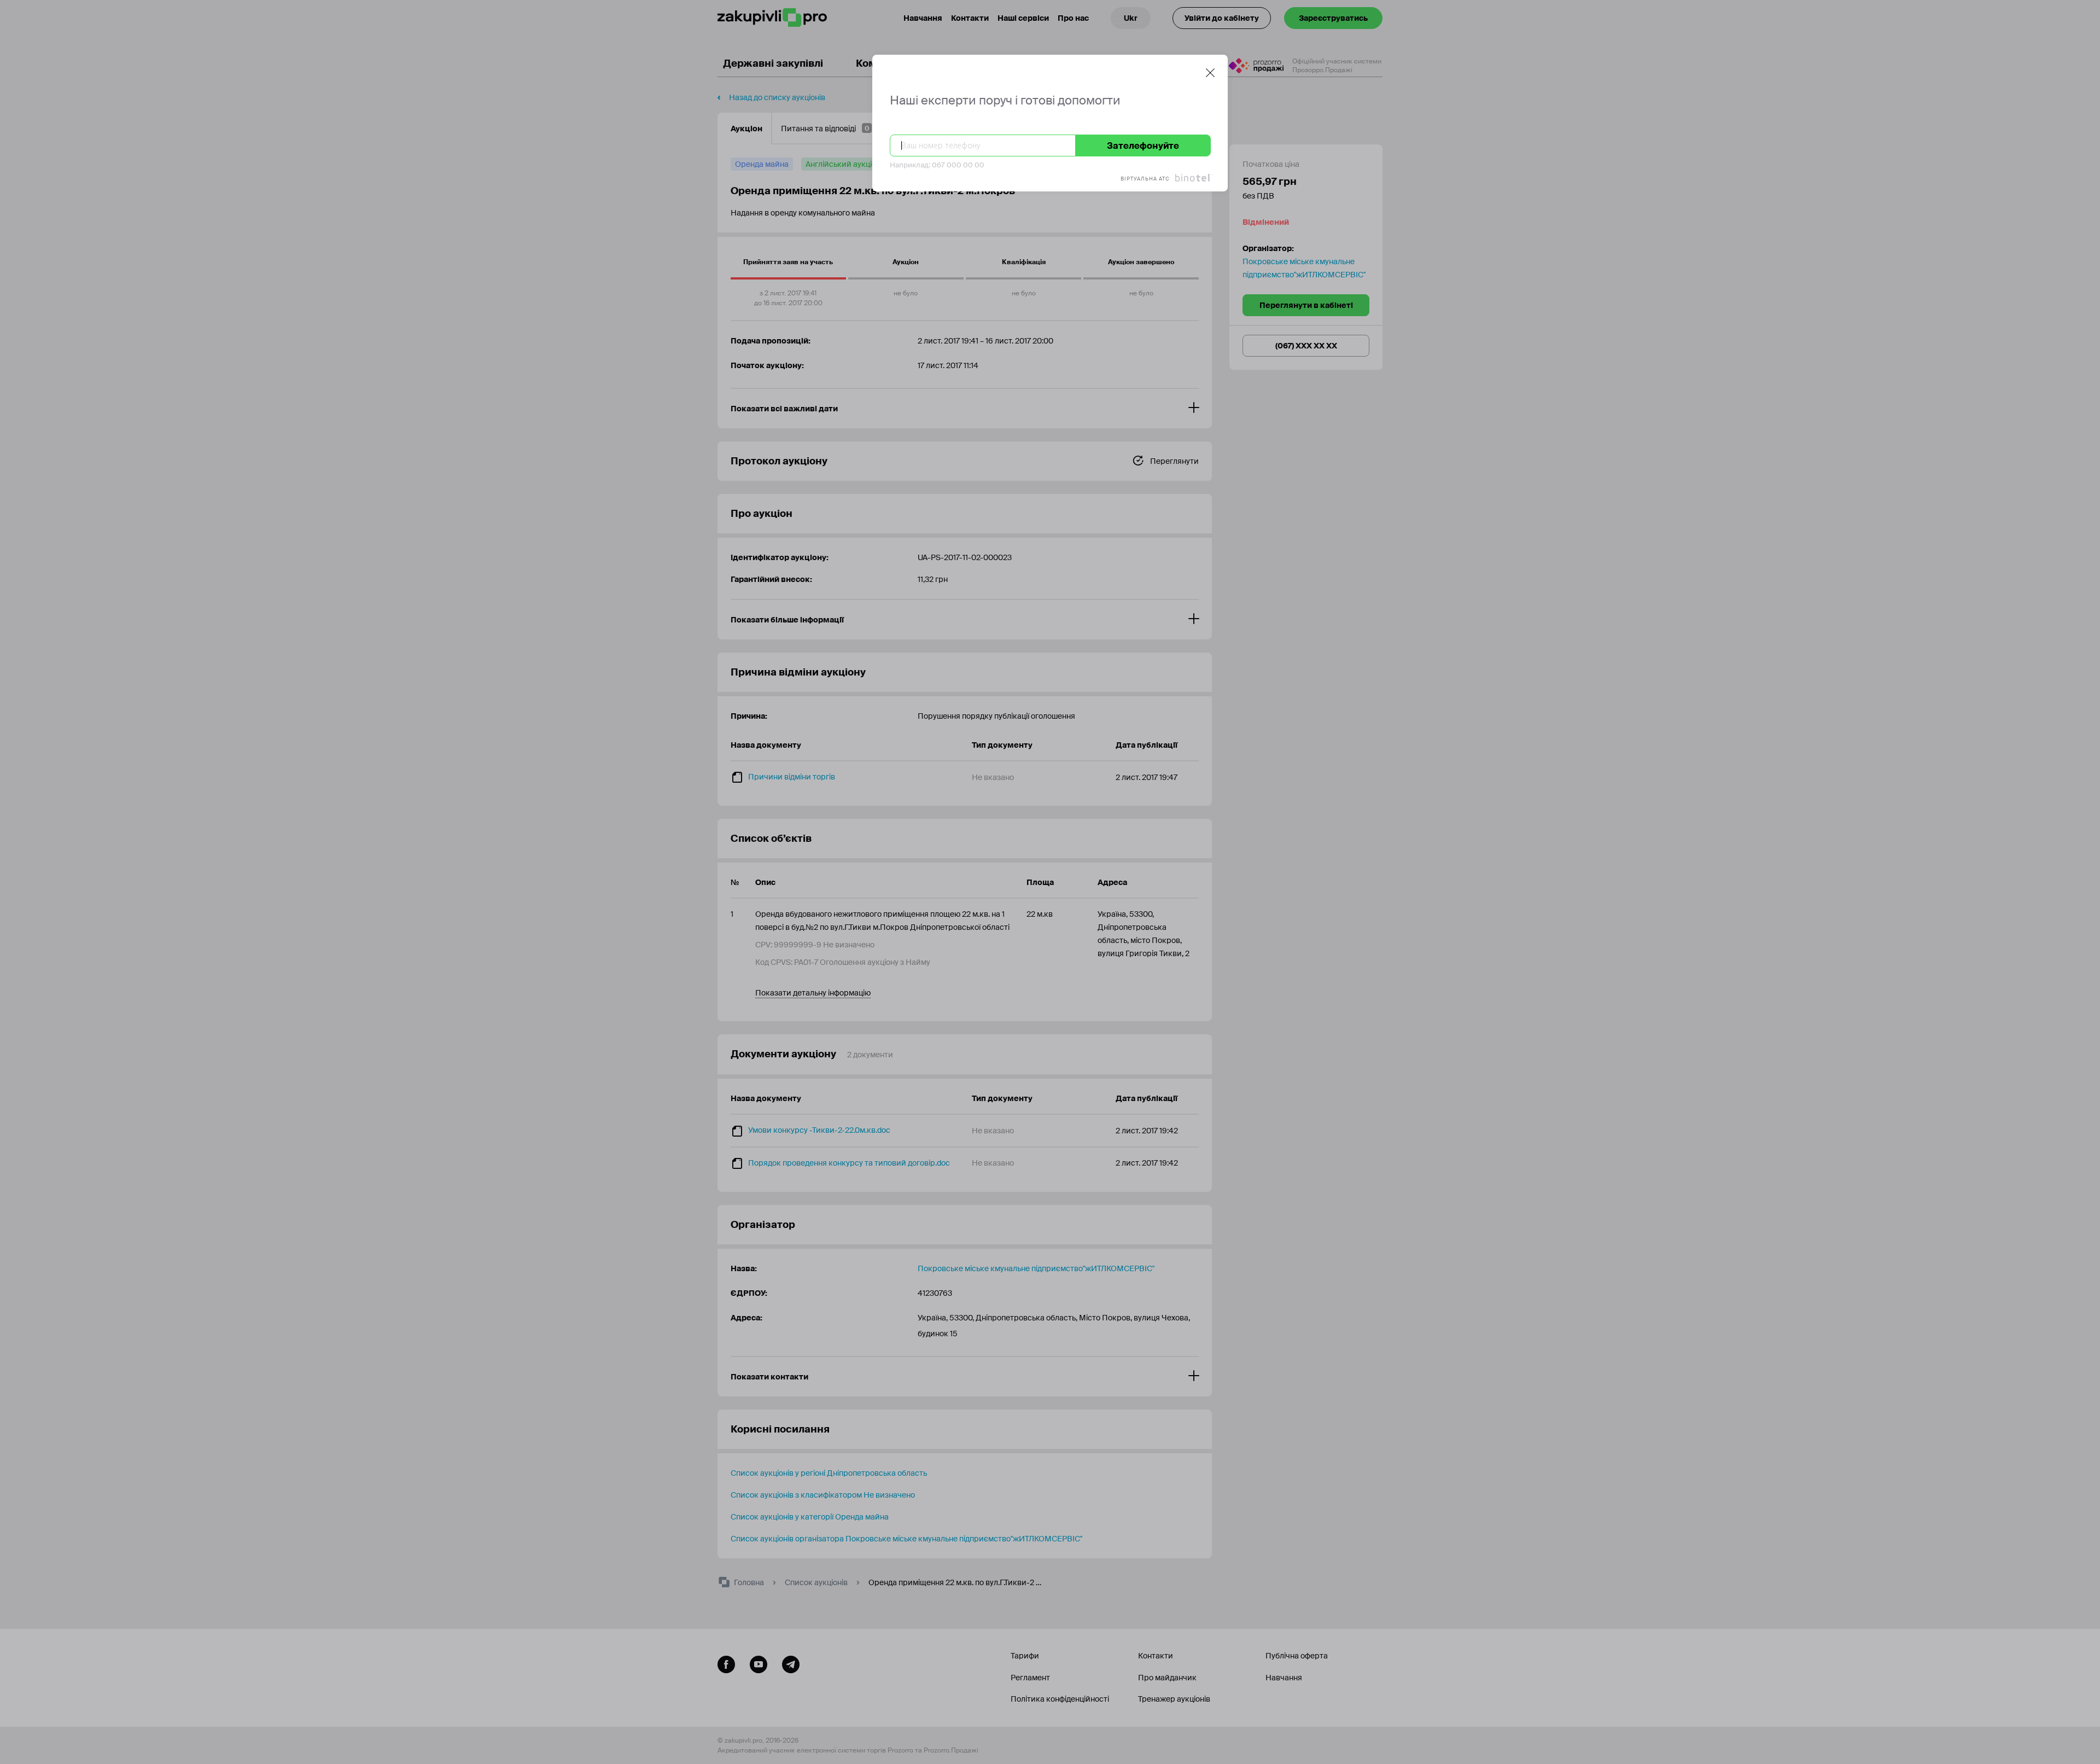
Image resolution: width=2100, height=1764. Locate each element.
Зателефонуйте (1143, 146)
